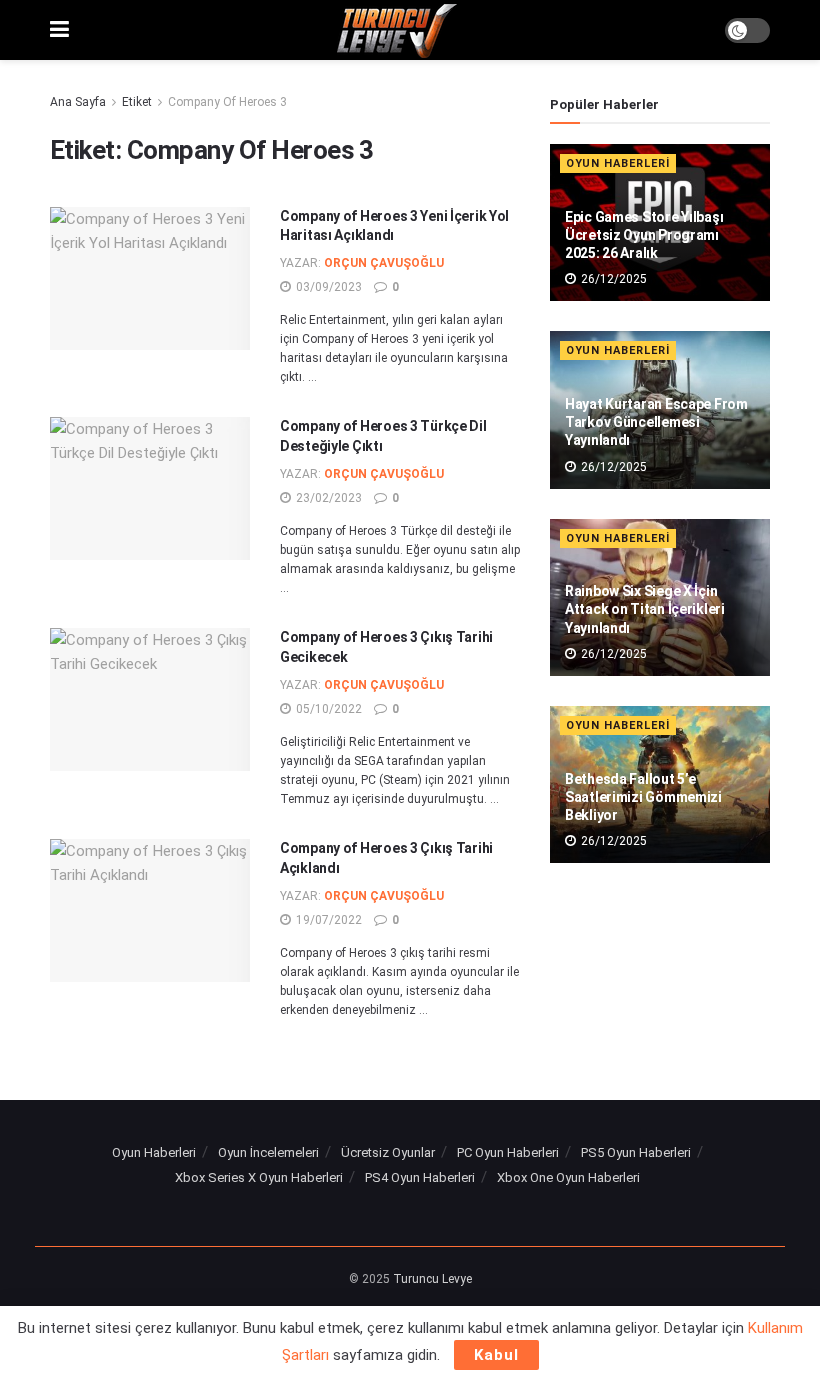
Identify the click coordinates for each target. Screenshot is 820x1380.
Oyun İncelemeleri (268, 1152)
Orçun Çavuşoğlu (384, 263)
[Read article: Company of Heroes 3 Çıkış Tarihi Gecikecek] (150, 699)
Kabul (496, 1355)
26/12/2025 (612, 279)
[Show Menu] (59, 30)
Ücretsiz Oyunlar (388, 1152)
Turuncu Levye (432, 1279)
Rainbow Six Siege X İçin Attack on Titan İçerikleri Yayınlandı (645, 609)
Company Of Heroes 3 (227, 102)
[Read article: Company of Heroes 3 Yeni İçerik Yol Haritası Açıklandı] (150, 278)
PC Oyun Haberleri (508, 1152)
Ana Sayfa (78, 102)
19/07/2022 (327, 920)
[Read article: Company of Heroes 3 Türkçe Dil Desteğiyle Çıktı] (150, 488)
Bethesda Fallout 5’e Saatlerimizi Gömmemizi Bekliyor (643, 797)
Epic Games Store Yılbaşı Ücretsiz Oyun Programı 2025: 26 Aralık (644, 235)
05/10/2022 (327, 709)
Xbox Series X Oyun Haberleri (259, 1177)
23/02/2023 (327, 498)
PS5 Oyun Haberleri (636, 1152)
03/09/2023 (327, 287)
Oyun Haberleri (618, 163)
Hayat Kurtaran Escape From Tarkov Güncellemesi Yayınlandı (656, 422)
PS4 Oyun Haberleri (420, 1177)
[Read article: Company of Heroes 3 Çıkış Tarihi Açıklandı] (150, 910)
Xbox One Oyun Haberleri (568, 1177)
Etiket (137, 102)
